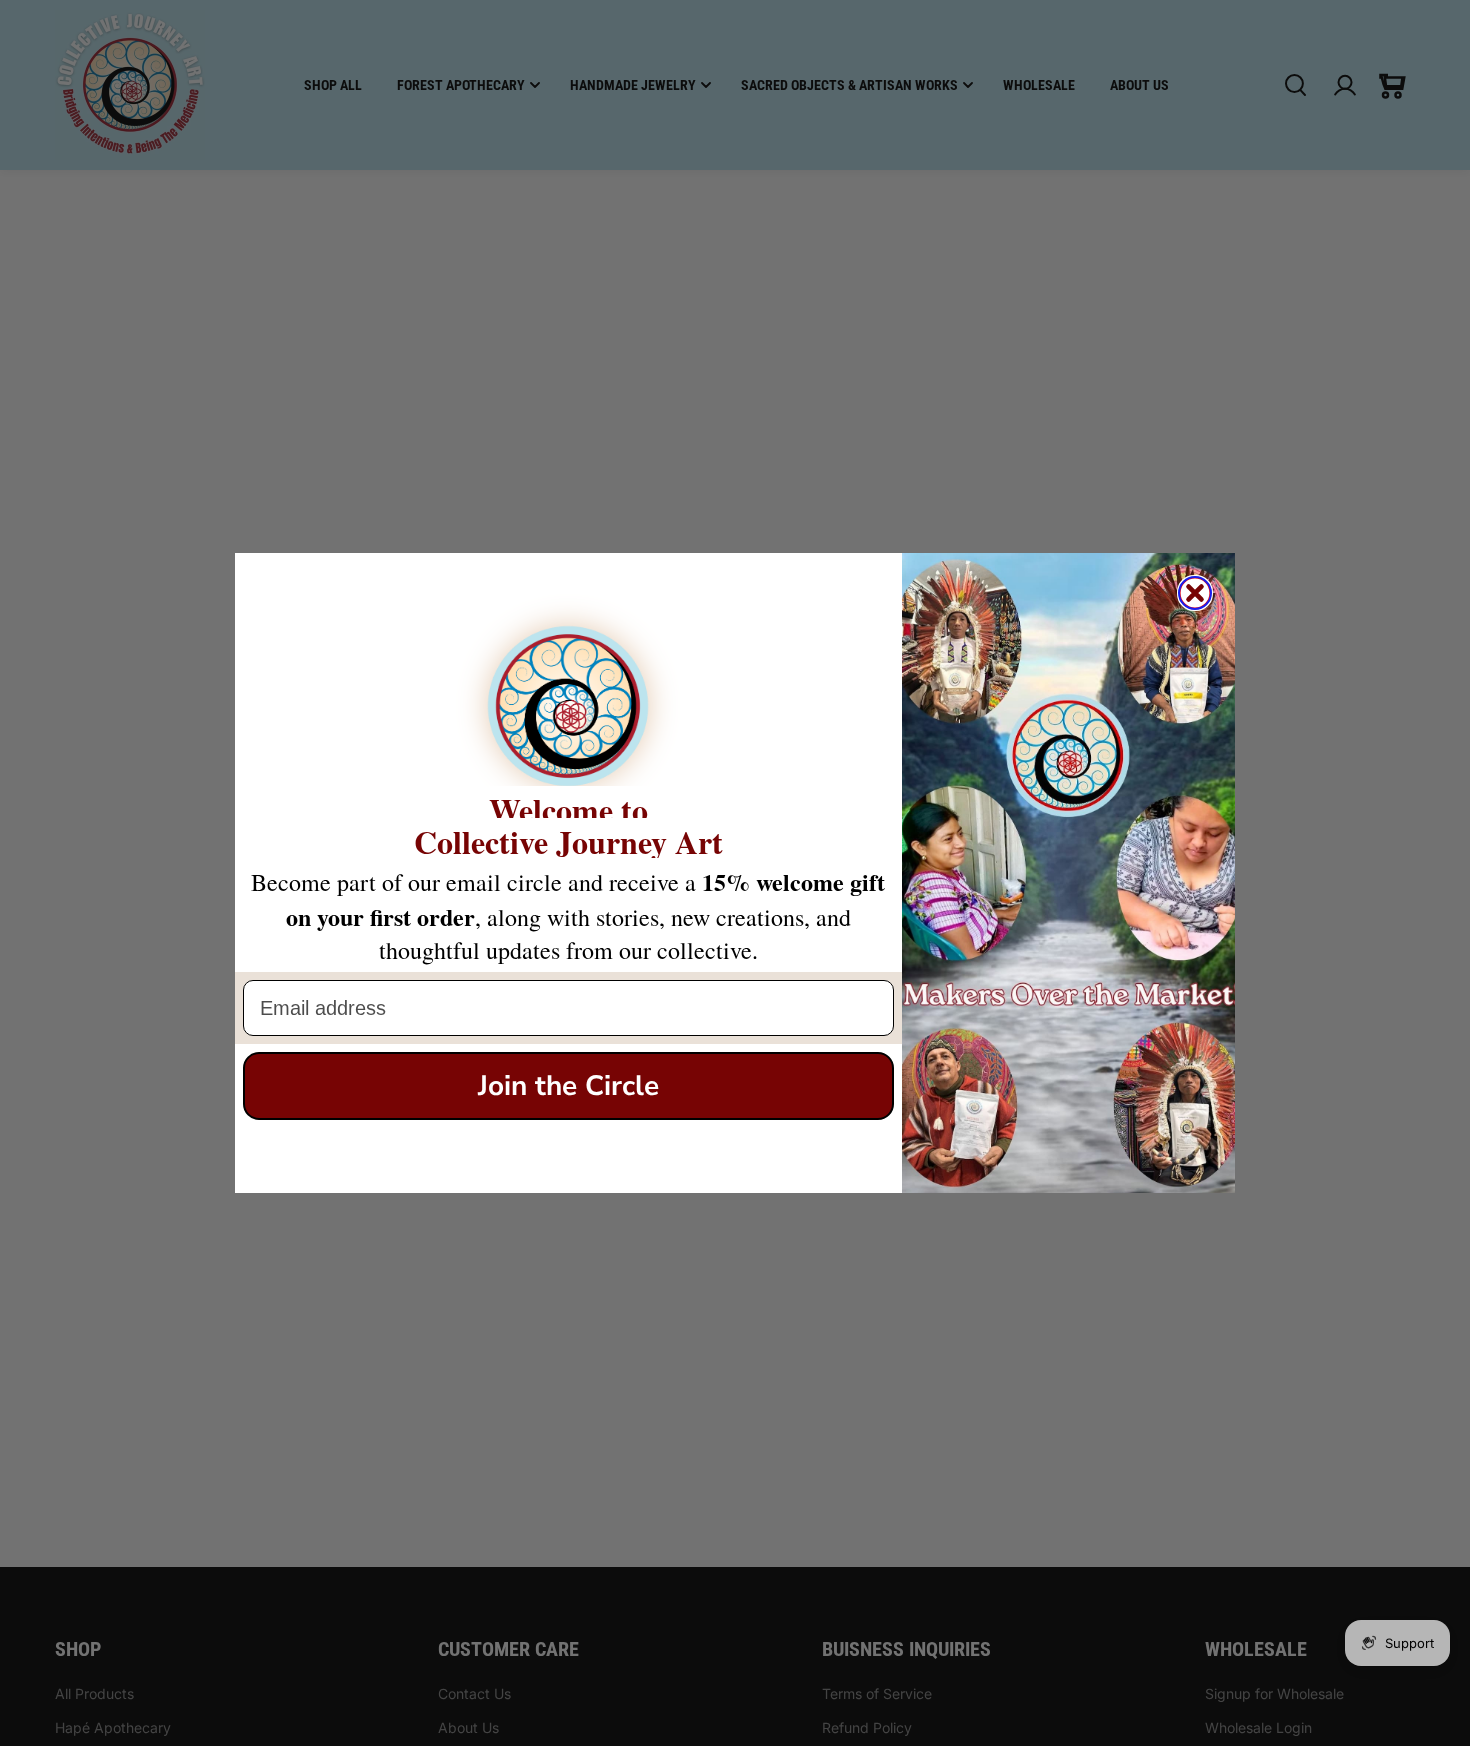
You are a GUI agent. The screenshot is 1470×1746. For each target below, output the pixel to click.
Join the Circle (568, 1086)
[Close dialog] (1195, 593)
